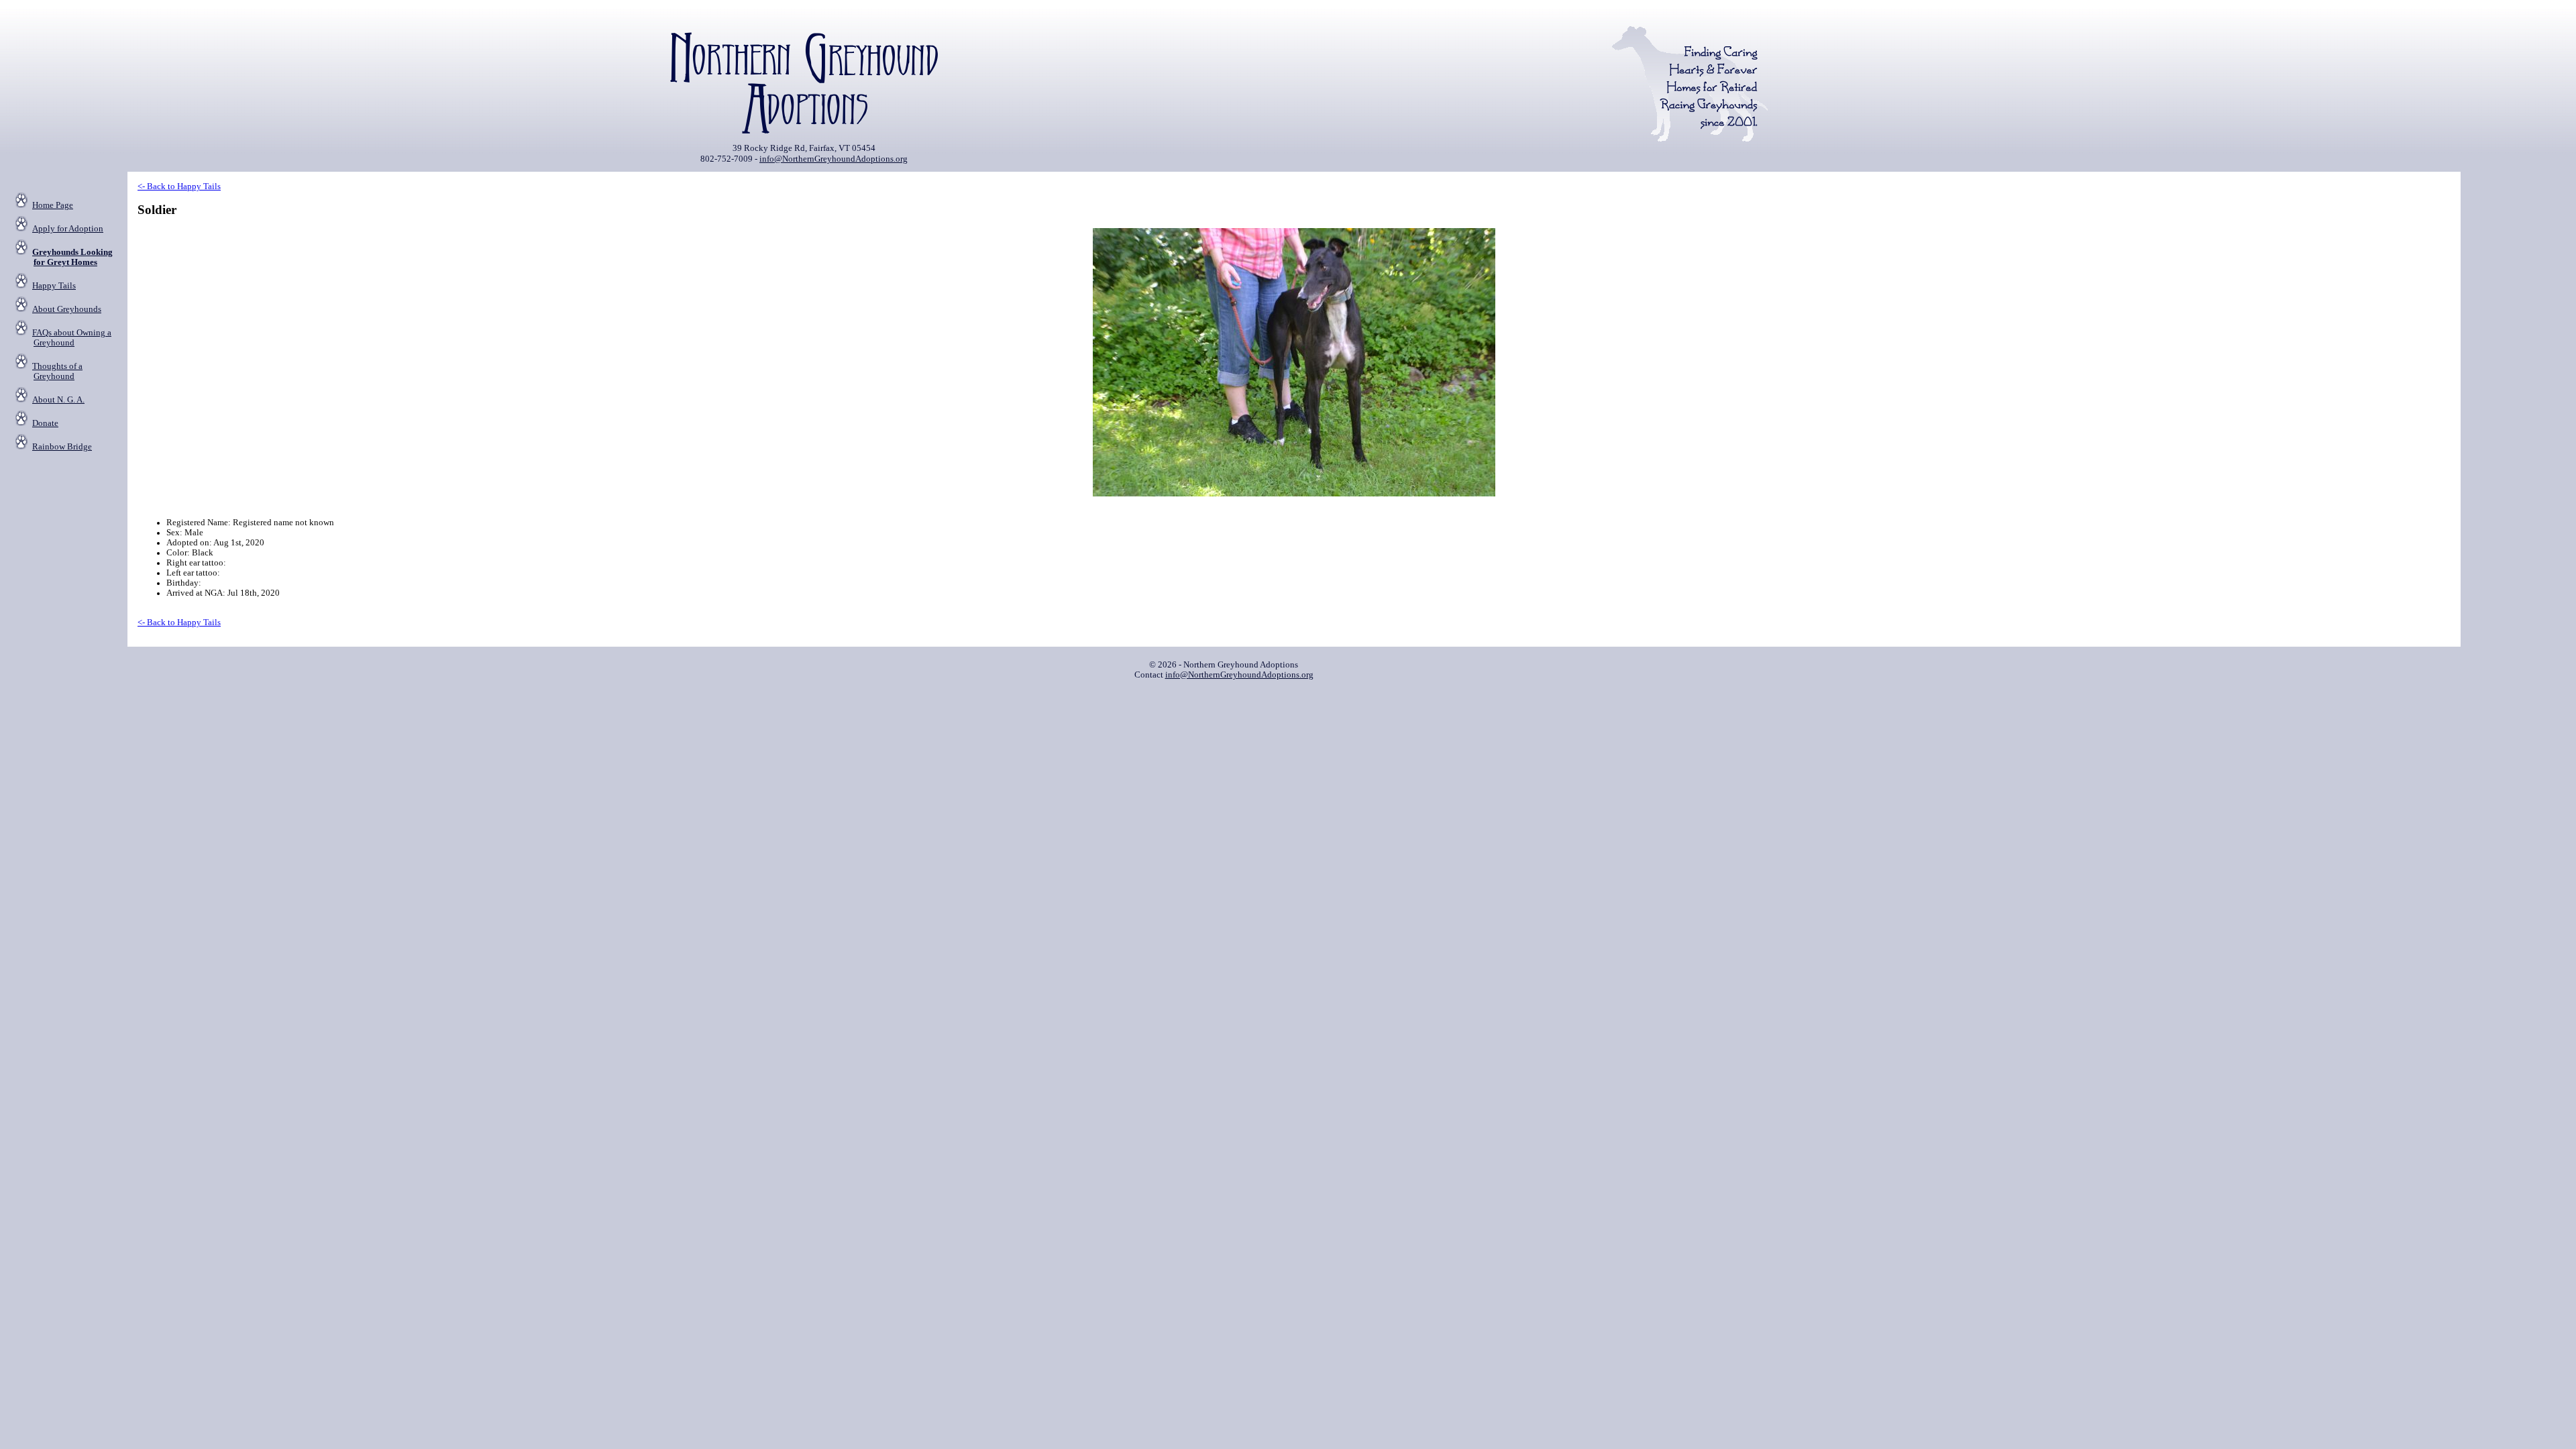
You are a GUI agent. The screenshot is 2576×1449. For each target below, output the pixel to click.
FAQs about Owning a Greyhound (72, 338)
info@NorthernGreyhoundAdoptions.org (834, 159)
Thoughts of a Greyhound (57, 371)
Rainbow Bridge (62, 447)
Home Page (53, 205)
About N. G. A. (58, 400)
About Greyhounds (67, 309)
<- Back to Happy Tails (179, 186)
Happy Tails (54, 286)
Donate (45, 423)
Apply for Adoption (68, 229)
